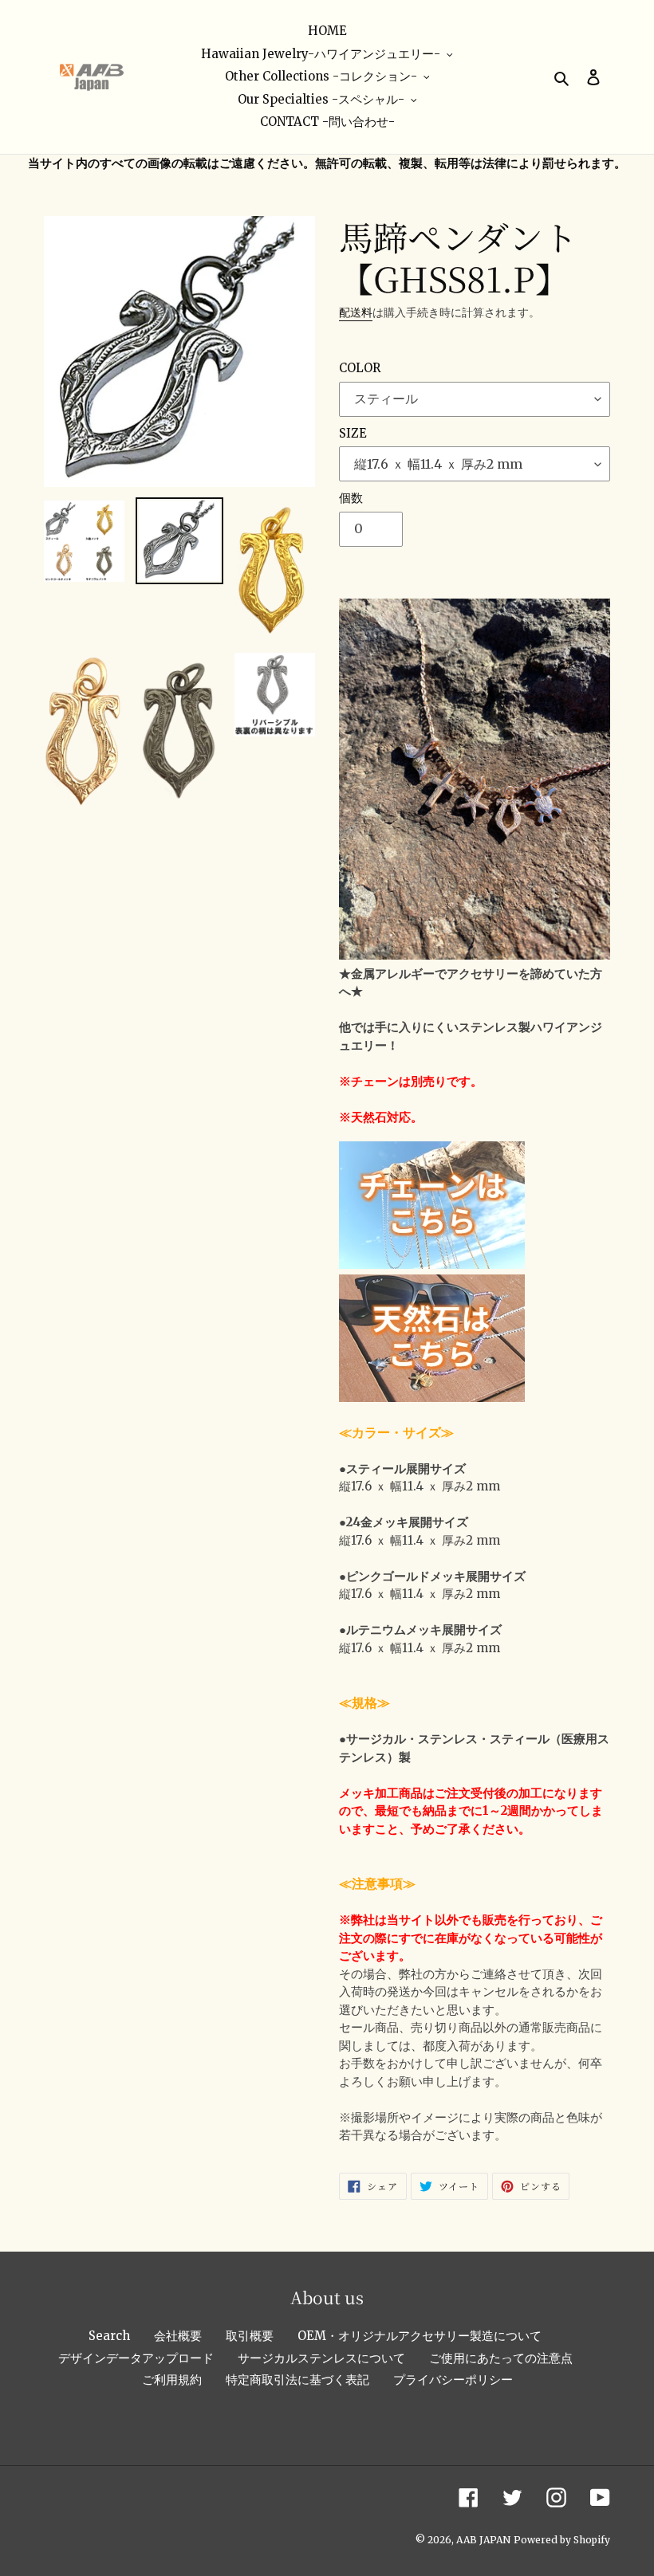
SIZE (353, 433)
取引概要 (250, 2336)
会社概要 (178, 2336)
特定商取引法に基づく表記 (297, 2380)
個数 (351, 498)
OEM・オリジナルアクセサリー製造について (420, 2336)
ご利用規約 (172, 2380)
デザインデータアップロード (136, 2358)
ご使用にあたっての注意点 (501, 2358)
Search (109, 2336)
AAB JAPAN (483, 2540)
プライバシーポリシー (453, 2380)
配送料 (356, 312)
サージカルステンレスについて (321, 2358)
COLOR (360, 368)
